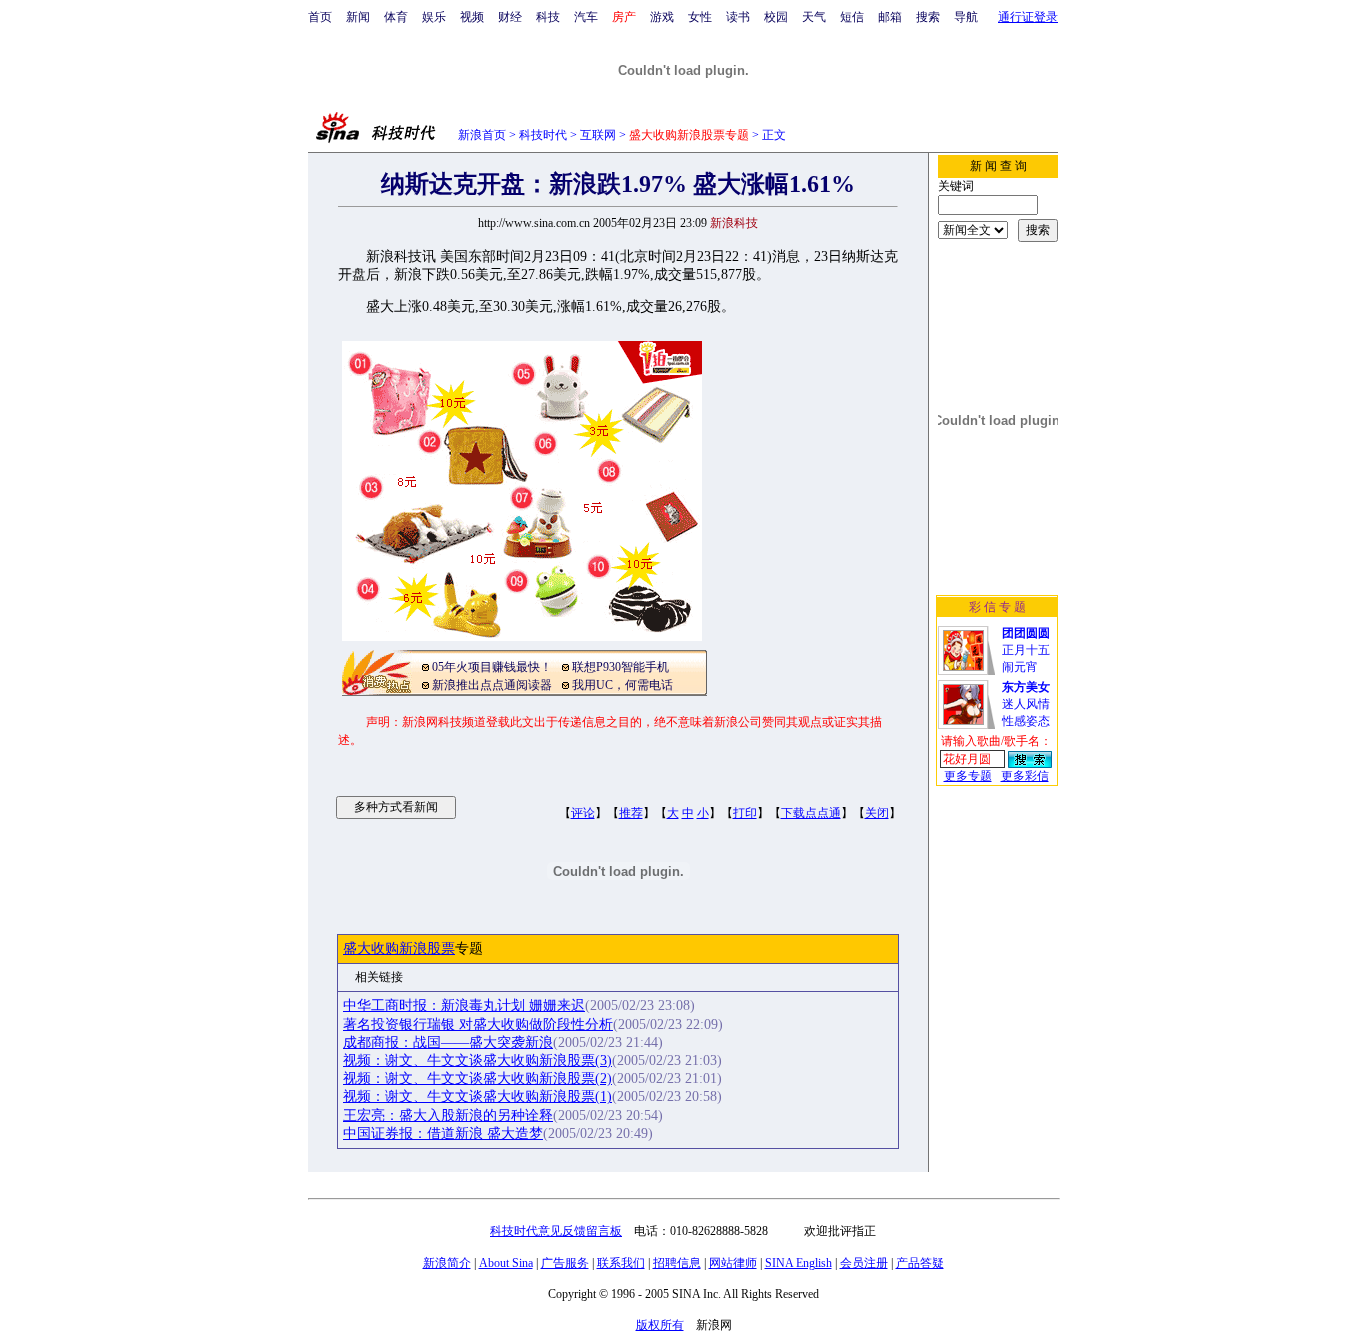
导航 (966, 17)
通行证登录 (1028, 17)
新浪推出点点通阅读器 (492, 685)
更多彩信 (1025, 776)
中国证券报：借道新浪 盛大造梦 (443, 1133)
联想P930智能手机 (620, 667)
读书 (738, 17)
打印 (745, 813)
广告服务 (565, 1263)
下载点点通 (811, 813)
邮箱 (890, 17)
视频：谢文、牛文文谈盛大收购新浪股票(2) (477, 1078)
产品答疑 (920, 1263)
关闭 (877, 813)
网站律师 (733, 1263)
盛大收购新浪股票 (399, 948)
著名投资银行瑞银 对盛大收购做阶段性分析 (478, 1024)
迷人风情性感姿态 (1026, 704)
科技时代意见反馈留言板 (556, 1231)
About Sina (506, 1263)
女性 (700, 17)
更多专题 (968, 776)
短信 (852, 17)
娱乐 (434, 17)
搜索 (928, 17)
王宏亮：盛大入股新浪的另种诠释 (448, 1115)
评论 (583, 813)
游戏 (662, 17)
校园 (776, 17)
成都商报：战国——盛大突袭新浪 (448, 1042)
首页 (320, 17)
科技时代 (543, 135)
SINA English (798, 1263)
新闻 (358, 17)
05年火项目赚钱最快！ (492, 667)
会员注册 (864, 1263)
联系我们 (621, 1263)
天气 (814, 17)
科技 (548, 17)
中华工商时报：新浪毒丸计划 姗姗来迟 (464, 1005)
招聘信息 (677, 1263)
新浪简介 (447, 1263)
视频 (472, 17)
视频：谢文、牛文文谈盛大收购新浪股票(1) (477, 1096)
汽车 (586, 17)
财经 (510, 17)
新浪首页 (482, 135)
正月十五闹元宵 (1026, 650)
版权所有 (660, 1325)
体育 (396, 17)
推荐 (631, 813)
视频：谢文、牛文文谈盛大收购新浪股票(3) (477, 1060)
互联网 (598, 135)
